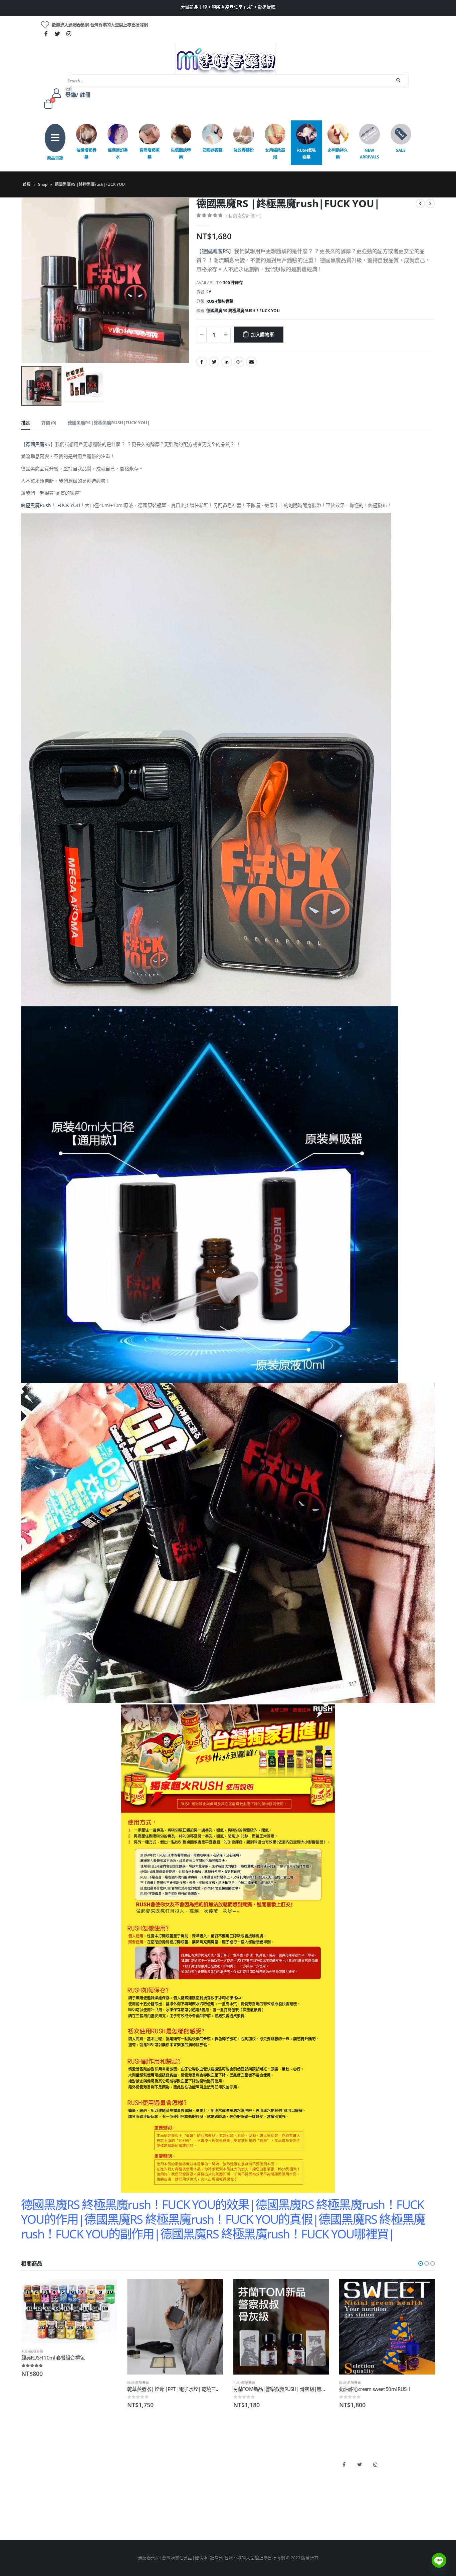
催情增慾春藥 (86, 154)
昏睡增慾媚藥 (150, 154)
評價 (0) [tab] (49, 423)
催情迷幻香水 (118, 154)
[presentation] (23, 281)
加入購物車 (263, 334)
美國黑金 (240, 2461)
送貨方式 (30, 2495)
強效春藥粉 (244, 150)
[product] (69, 2327)
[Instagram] (69, 34)
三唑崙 (133, 2518)
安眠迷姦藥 (212, 150)
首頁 (27, 184)
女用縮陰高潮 (275, 154)
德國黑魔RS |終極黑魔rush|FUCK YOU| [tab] (109, 423)
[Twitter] (57, 34)
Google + (239, 362)
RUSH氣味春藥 (307, 154)
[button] (421, 2263)
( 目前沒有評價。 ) (244, 215)
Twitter (214, 362)
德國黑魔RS (215, 251)
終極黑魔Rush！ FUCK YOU (51, 505)
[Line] (439, 2560)
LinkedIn (227, 362)
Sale (401, 150)
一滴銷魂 (135, 2506)
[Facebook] (46, 34)
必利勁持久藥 (338, 154)
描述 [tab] (25, 423)
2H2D (237, 2484)
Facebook (202, 362)
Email (251, 362)
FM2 (131, 2484)
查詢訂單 (30, 2484)
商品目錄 (55, 158)
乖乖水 (133, 2461)
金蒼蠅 (133, 2472)
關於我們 (30, 2461)
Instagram (375, 2465)
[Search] (399, 80)
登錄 (25, 2518)
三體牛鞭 (240, 2495)
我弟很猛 (240, 2518)
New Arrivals (370, 154)
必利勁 (238, 2472)
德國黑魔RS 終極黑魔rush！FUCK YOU (243, 311)
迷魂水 (133, 2495)
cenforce (240, 2506)
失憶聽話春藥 (181, 154)
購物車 (28, 2506)
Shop (43, 184)
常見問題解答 (34, 2472)
